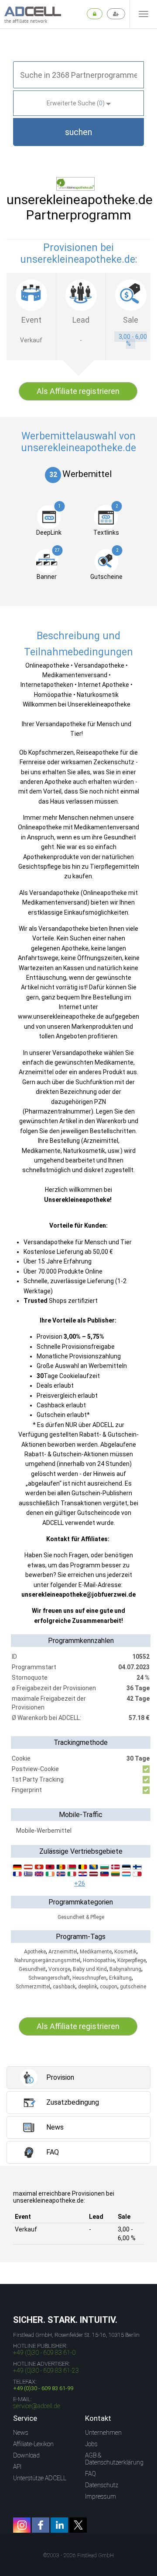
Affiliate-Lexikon (33, 2444)
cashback (64, 1987)
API (17, 2467)
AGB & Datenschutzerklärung (114, 2459)
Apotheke (35, 1952)
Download (26, 2455)
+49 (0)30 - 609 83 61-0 (44, 2353)
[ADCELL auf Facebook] (41, 2525)
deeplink (88, 1987)
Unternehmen (103, 2433)
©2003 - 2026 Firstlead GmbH (78, 2555)
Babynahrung (125, 1969)
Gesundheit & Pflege (81, 1917)
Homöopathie (99, 1960)
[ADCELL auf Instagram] (22, 2525)
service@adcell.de (37, 2406)
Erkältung (120, 1978)
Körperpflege (131, 1960)
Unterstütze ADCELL (40, 2478)
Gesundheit (32, 1969)
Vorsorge (59, 1969)
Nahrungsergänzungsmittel (47, 1960)
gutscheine (133, 1987)
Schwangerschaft (49, 1978)
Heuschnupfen (89, 1978)
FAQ (90, 2474)
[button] (78, 132)
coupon (109, 1987)
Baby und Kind (90, 1969)
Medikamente (96, 1952)
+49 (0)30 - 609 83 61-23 (46, 2371)
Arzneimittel (63, 1952)
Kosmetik (125, 1952)
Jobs (91, 2444)
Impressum (101, 2496)
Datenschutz (102, 2485)
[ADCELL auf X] (78, 2525)
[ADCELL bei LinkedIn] (59, 2525)
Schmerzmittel (33, 1987)
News (21, 2433)
